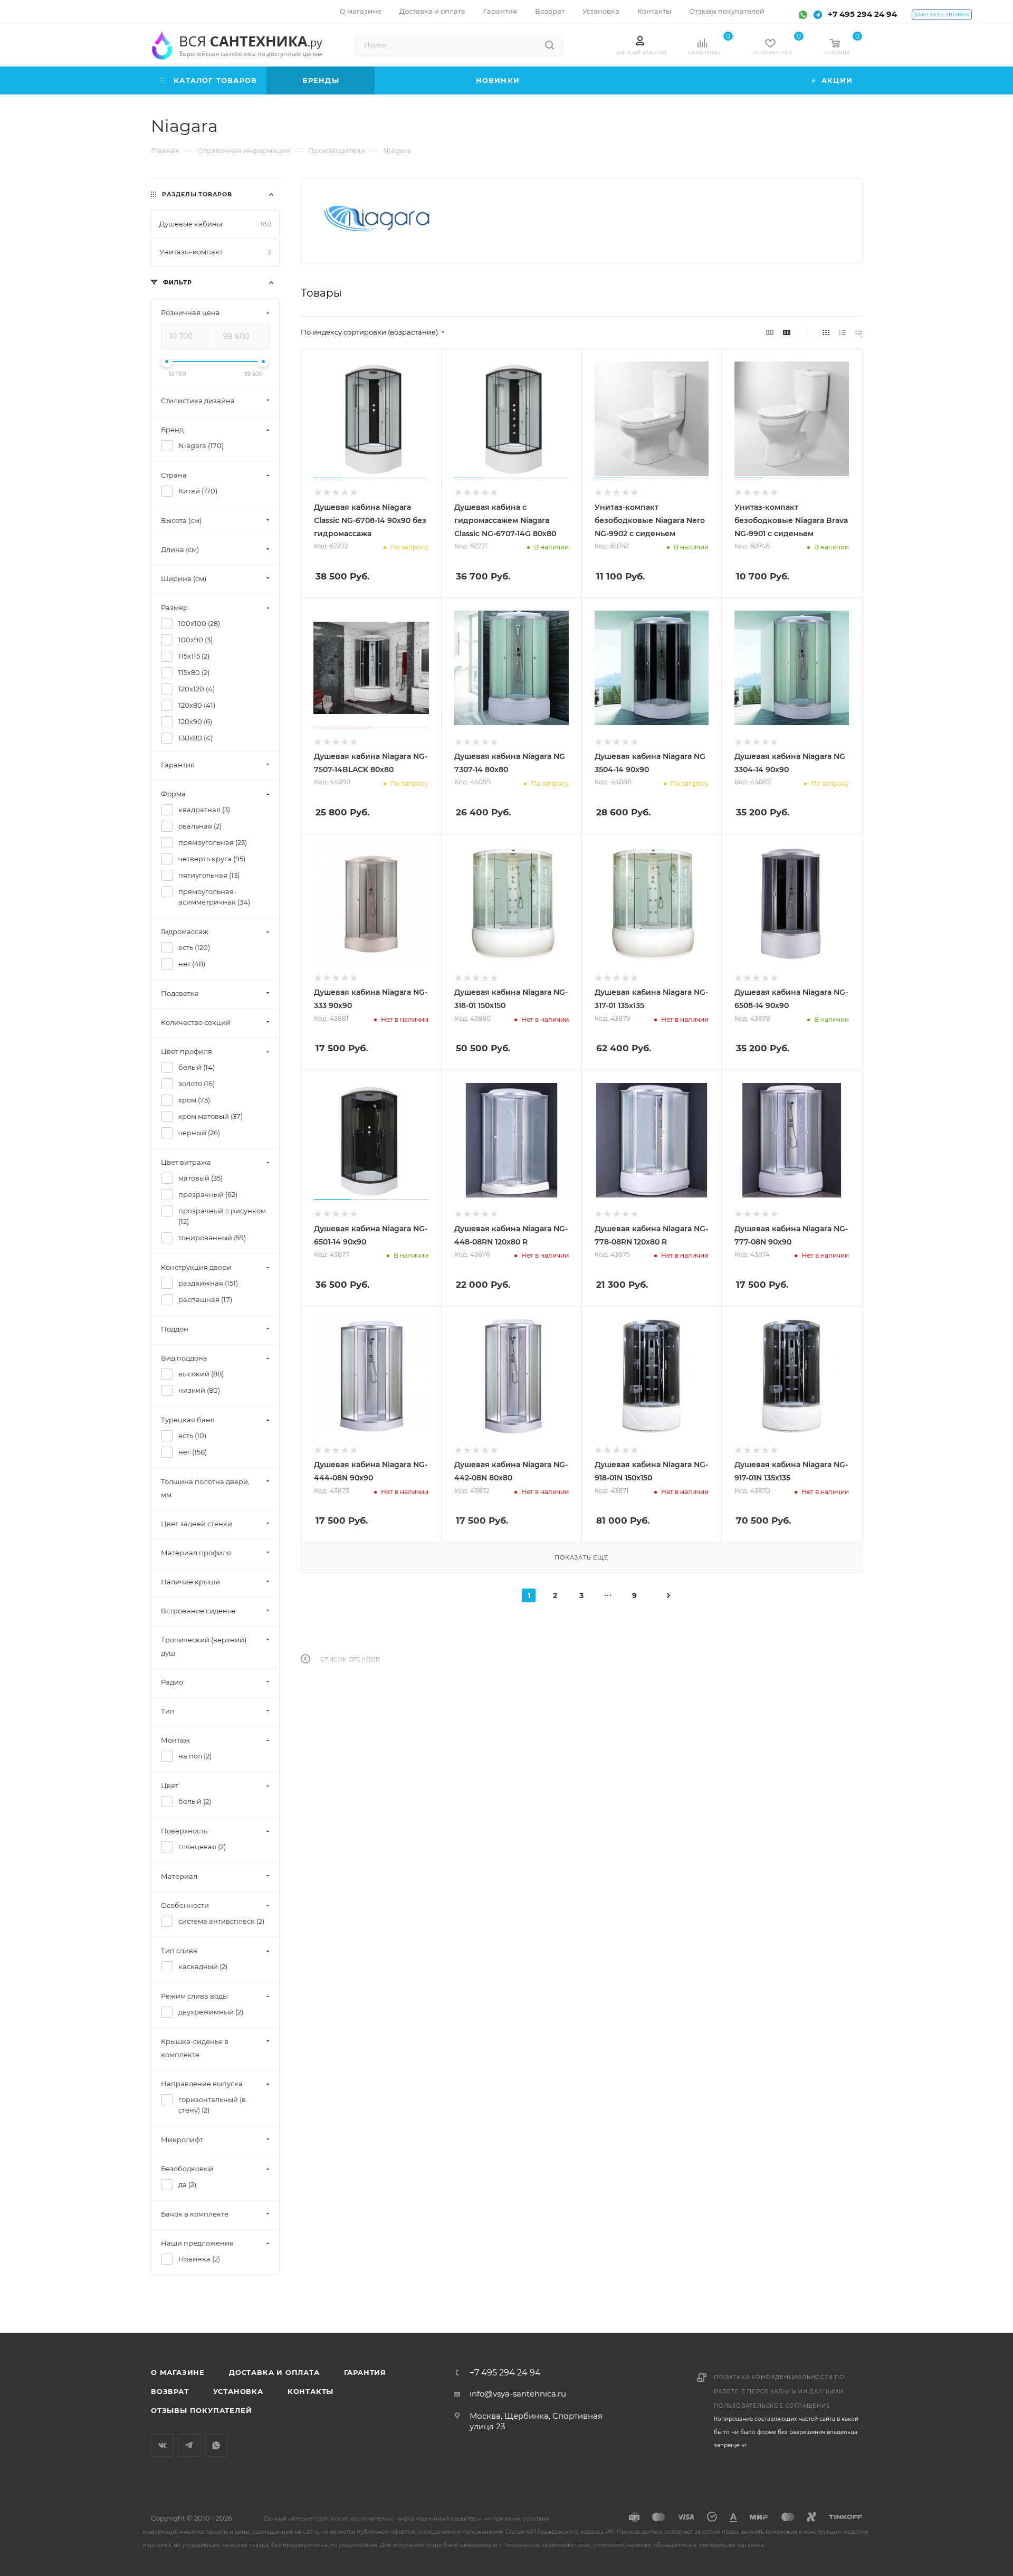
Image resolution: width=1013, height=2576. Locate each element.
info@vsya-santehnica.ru (518, 2394)
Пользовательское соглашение (772, 2406)
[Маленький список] (770, 332)
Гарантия (365, 2372)
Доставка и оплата (274, 2372)
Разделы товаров (197, 194)
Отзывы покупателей (201, 2410)
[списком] (842, 332)
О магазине (178, 2372)
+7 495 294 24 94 (862, 14)
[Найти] (549, 45)
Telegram (189, 2445)
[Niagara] (377, 218)
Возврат (170, 2391)
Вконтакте (162, 2445)
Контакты (310, 2391)
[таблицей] (859, 332)
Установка (238, 2391)
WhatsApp (216, 2445)
